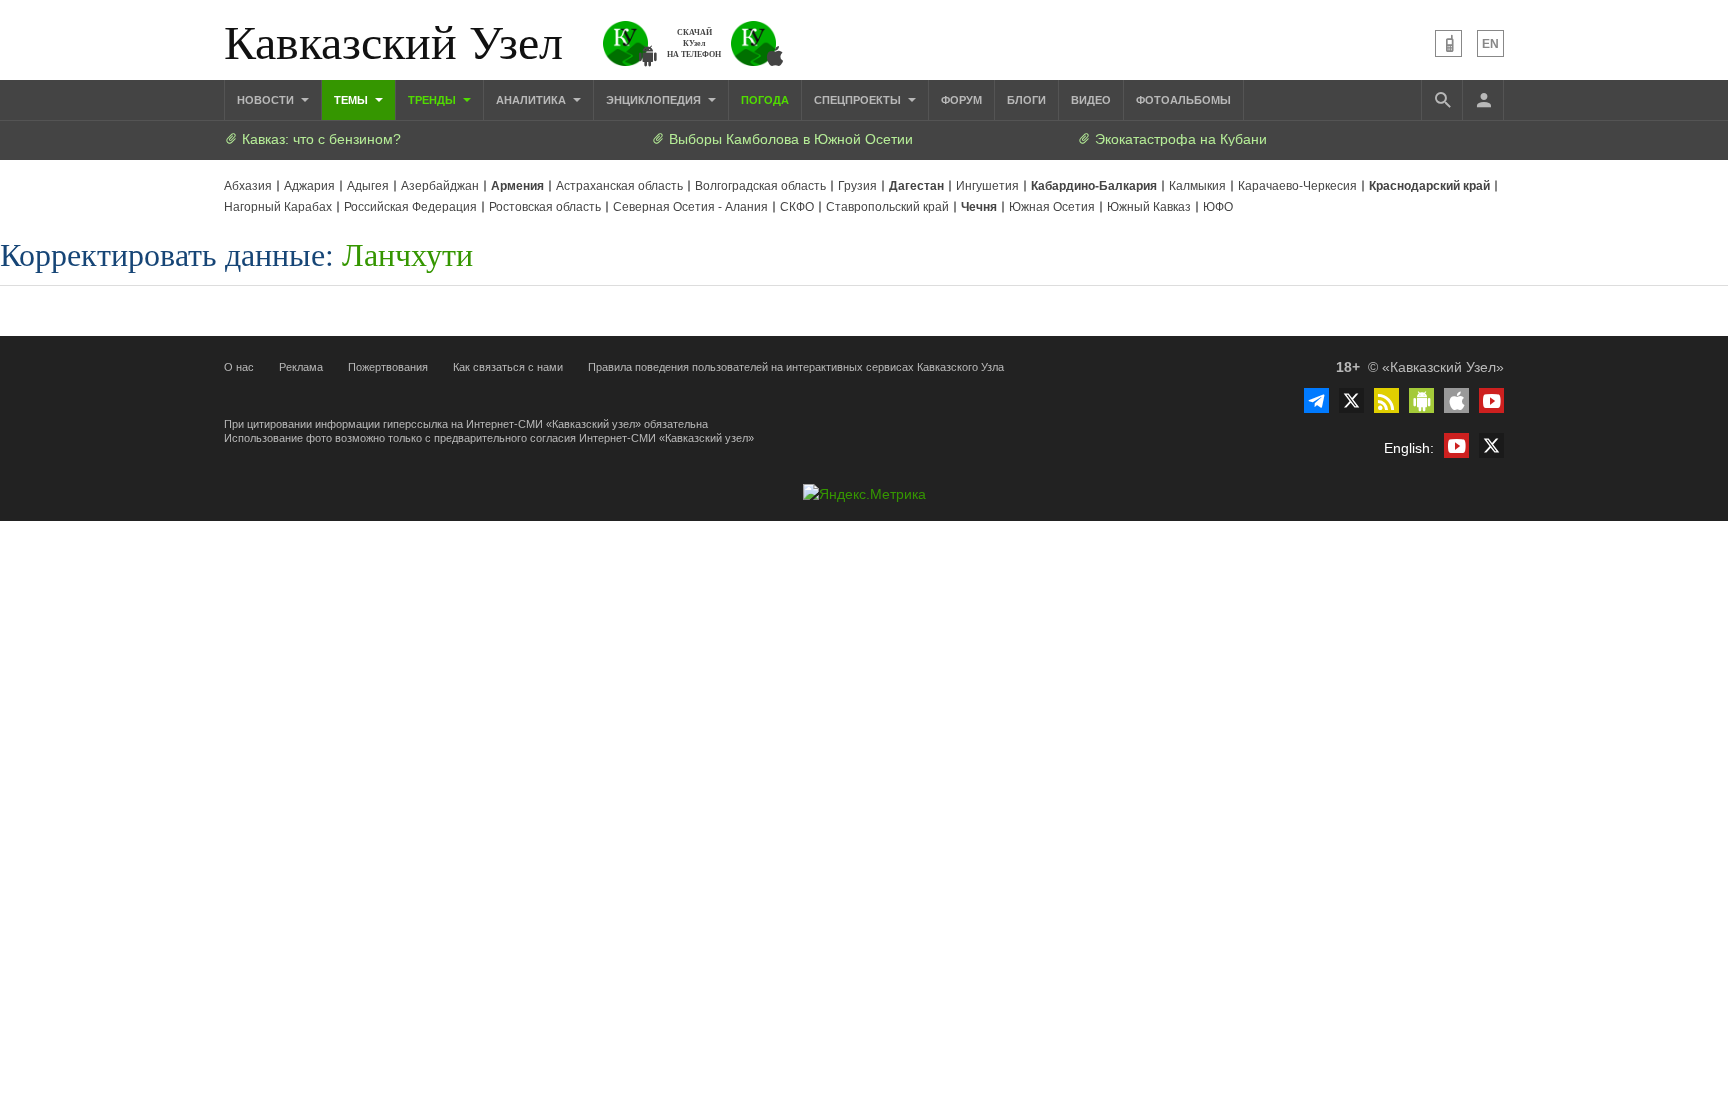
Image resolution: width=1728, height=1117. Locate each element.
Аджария (309, 186)
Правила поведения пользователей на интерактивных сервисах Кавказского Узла (796, 367)
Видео (1091, 100)
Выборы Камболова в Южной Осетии (789, 139)
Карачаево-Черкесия (1297, 186)
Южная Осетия (1052, 207)
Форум (961, 100)
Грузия (857, 186)
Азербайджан (440, 186)
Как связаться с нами (508, 367)
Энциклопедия (655, 100)
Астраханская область (619, 186)
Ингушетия (987, 186)
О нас (239, 367)
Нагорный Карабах (278, 207)
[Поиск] (1442, 100)
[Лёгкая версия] (1448, 43)
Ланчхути (407, 253)
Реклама (301, 367)
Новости (267, 100)
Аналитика (532, 100)
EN (1490, 44)
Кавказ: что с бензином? (319, 139)
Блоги (1026, 100)
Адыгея (368, 186)
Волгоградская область (760, 186)
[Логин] (1483, 100)
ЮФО (1218, 207)
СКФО (797, 207)
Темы (352, 100)
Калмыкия (1197, 186)
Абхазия (248, 186)
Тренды (433, 100)
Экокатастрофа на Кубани (1179, 139)
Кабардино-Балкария (1094, 186)
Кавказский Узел (393, 40)
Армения (517, 186)
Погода (765, 100)
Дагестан (916, 186)
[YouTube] (1491, 400)
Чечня (979, 207)
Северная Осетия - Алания (690, 207)
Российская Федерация (410, 207)
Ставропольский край (887, 207)
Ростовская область (545, 207)
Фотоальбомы (1183, 100)
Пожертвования (388, 367)
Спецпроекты (859, 100)
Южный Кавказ (1149, 207)
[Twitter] (1351, 400)
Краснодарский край (1429, 186)
